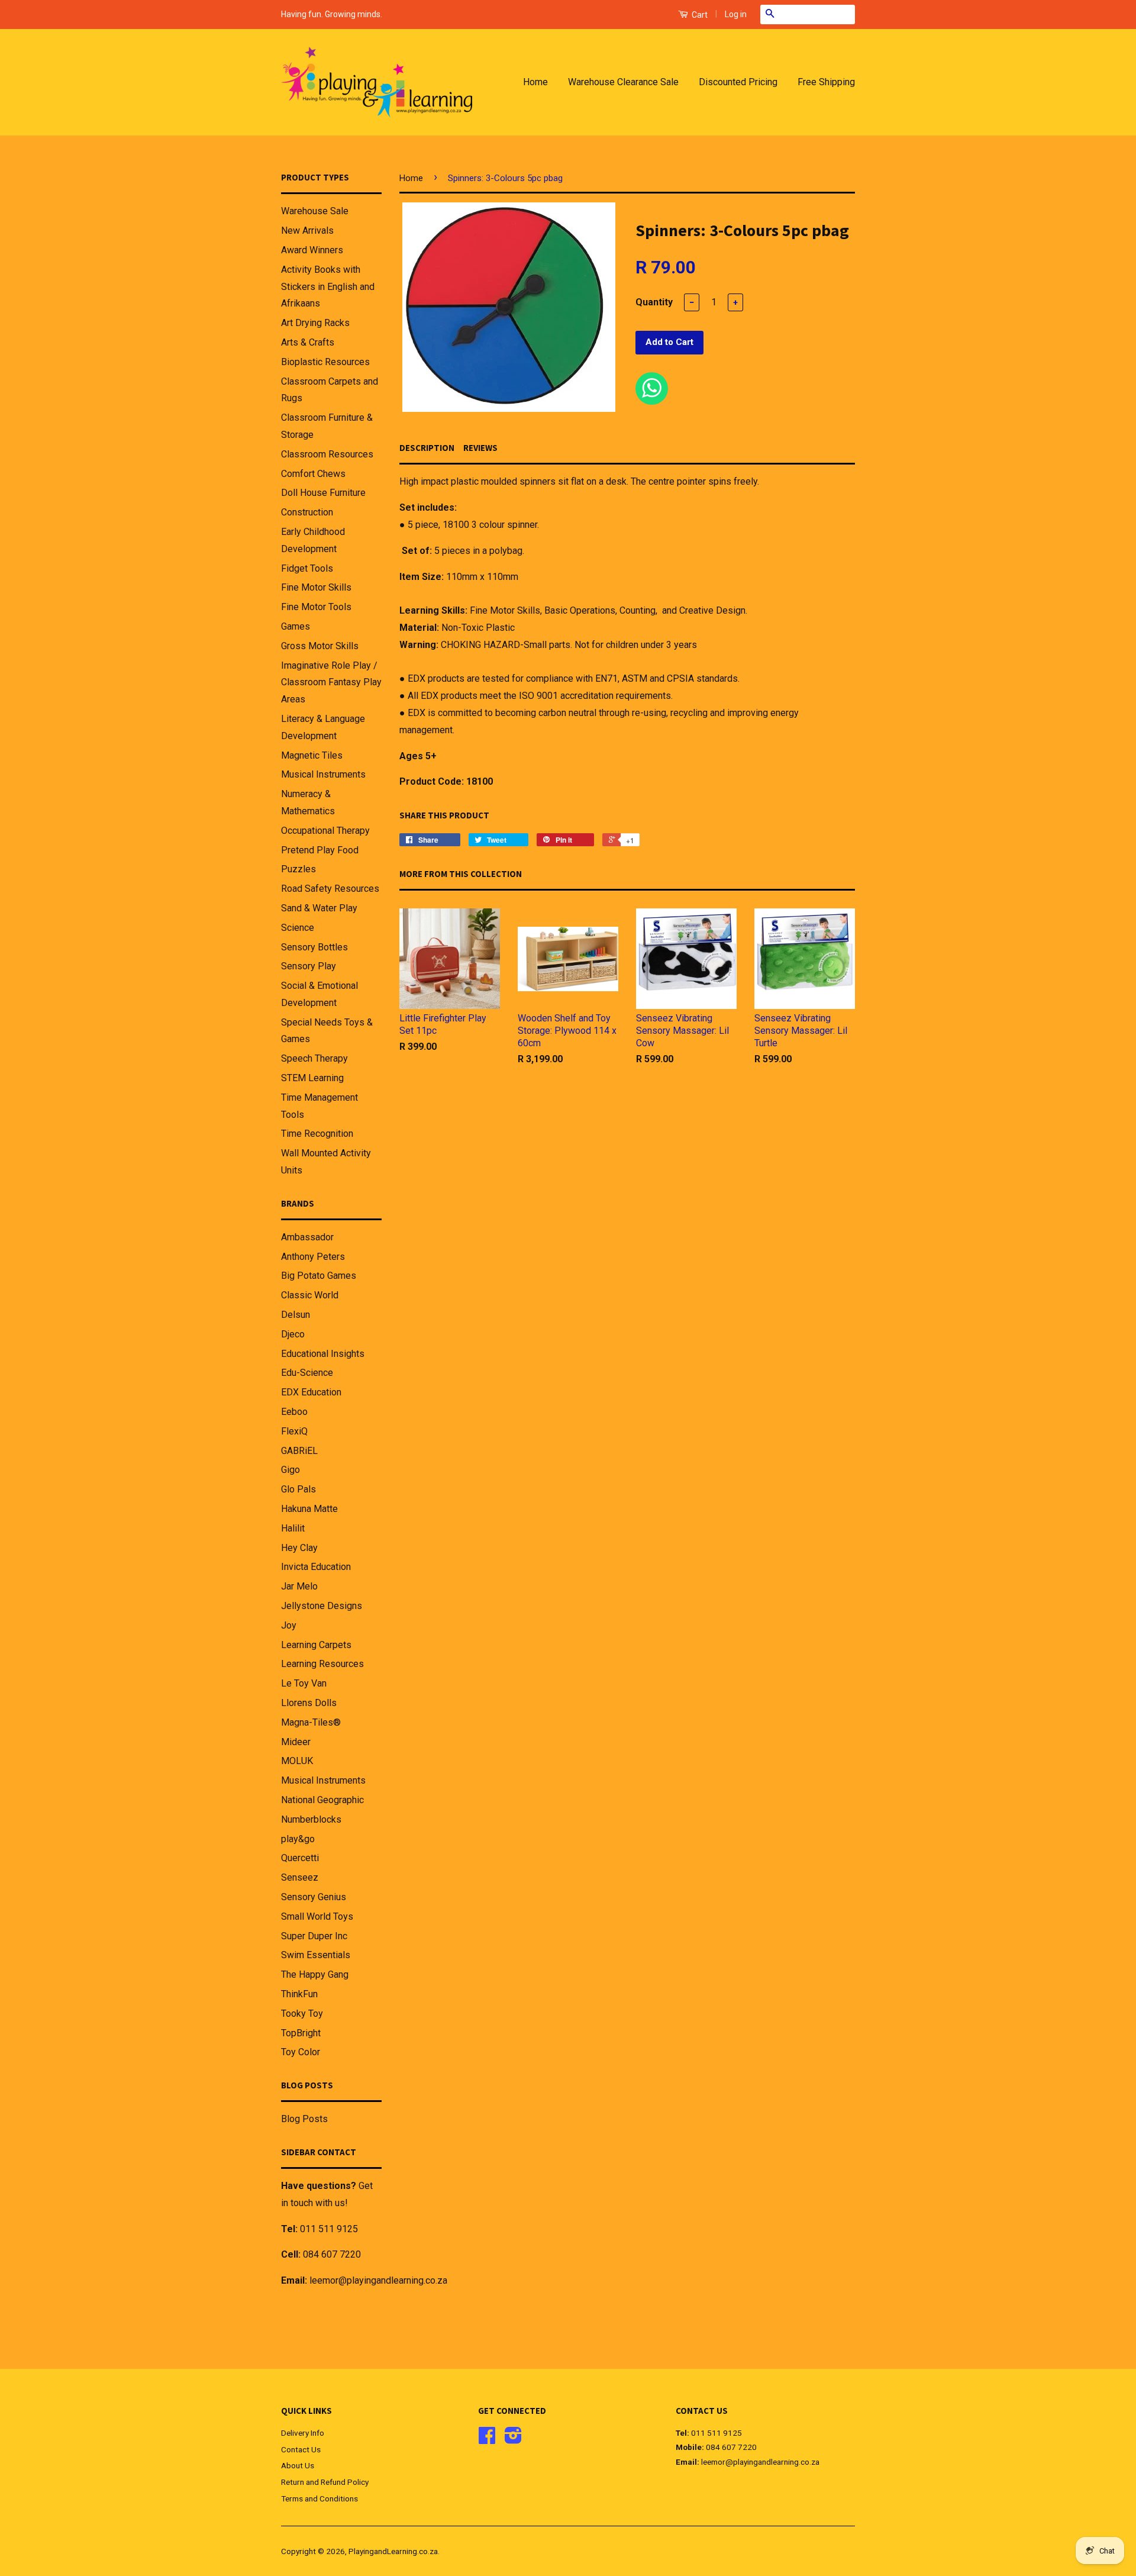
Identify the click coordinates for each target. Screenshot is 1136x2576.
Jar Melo (299, 1586)
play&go (298, 1839)
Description (427, 448)
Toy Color (301, 2052)
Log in (736, 14)
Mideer (296, 1742)
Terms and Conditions (319, 2498)
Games (296, 626)
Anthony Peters (313, 1257)
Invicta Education (316, 1567)
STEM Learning (312, 1078)
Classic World (310, 1295)
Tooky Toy (302, 2014)
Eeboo (294, 1412)
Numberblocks (311, 1819)
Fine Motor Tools (316, 607)
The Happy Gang (315, 1974)
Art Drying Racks (315, 323)
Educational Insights (323, 1354)
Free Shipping (826, 82)
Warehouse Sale (315, 211)
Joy (289, 1625)
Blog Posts (304, 2119)
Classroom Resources (327, 454)
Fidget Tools (307, 568)
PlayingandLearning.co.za (393, 2551)
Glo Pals (298, 1489)
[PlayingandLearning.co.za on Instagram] (513, 2439)
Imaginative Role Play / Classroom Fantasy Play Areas (331, 683)
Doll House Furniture (323, 493)
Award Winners (312, 250)
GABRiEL (299, 1451)
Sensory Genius (314, 1897)
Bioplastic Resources (325, 362)
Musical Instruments (323, 774)
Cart (699, 15)
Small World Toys (317, 1916)
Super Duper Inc (314, 1936)
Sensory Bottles (314, 947)
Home (535, 82)
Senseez (300, 1877)
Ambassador (307, 1237)
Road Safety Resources (330, 889)
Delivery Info (303, 2433)
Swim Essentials (316, 1955)
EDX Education (311, 1392)
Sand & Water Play (319, 908)
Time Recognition (317, 1134)
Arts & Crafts (308, 342)
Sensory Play (309, 966)
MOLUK (297, 1761)
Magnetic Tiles (312, 755)
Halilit (293, 1528)
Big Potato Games (319, 1276)
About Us (298, 2465)
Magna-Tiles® (311, 1722)
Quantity (654, 302)
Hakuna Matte (309, 1509)
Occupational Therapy (325, 831)
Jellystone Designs (322, 1606)
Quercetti (300, 1858)
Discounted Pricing (738, 82)
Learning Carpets (316, 1645)
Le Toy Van (304, 1683)
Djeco (293, 1334)
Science (298, 928)
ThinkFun (299, 1994)
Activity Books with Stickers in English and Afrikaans (328, 287)
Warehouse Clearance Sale (623, 82)
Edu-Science (307, 1373)
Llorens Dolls (309, 1703)
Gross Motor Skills (320, 646)
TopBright (301, 2033)
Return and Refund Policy (325, 2482)
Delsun (296, 1315)
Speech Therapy (314, 1058)
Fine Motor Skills (316, 587)
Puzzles (298, 869)
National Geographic (322, 1800)
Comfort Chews (313, 474)
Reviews (480, 448)
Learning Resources (322, 1664)
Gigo (291, 1470)
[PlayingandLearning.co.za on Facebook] (487, 2439)
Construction (307, 512)
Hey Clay (299, 1548)
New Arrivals (307, 230)
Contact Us (301, 2449)
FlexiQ (294, 1431)
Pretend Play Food (320, 850)
